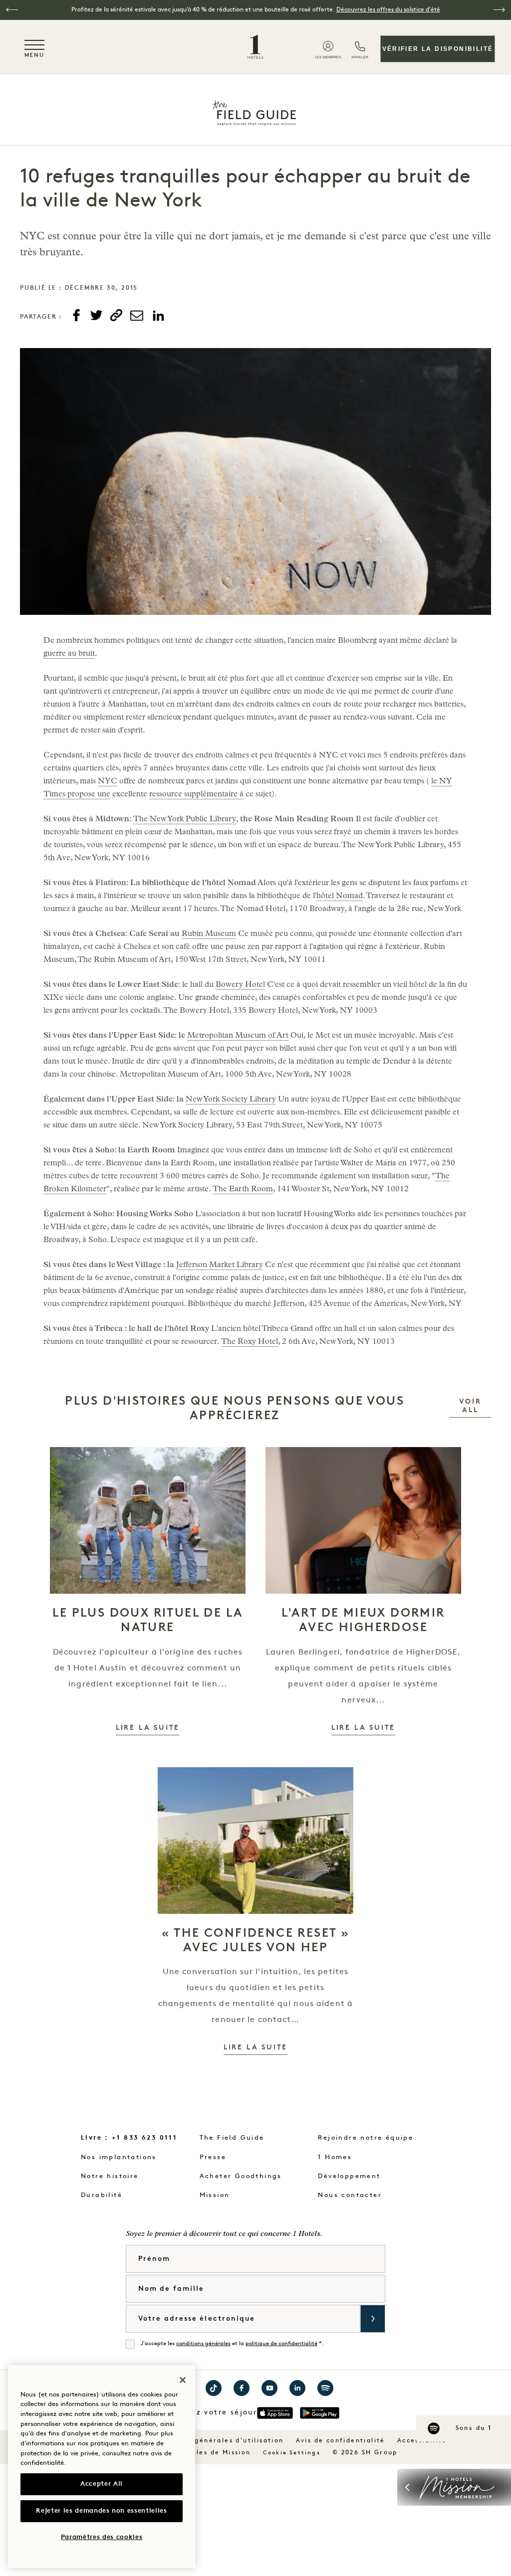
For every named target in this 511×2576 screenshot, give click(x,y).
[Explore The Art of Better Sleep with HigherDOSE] (363, 1520)
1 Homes (335, 2157)
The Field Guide (232, 2138)
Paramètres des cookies (102, 2537)
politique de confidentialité (281, 2344)
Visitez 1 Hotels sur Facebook (242, 2388)
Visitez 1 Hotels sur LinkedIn (297, 2388)
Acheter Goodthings (241, 2176)
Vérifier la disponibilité (438, 49)
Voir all (475, 1406)
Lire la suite (148, 1728)
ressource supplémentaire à (196, 795)
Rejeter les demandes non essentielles (101, 2511)
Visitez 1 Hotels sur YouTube (269, 2388)
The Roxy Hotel (250, 1342)
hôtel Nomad (340, 897)
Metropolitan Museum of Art (238, 1036)
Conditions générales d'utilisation (217, 2441)
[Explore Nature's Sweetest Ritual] (148, 1520)
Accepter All (102, 2484)
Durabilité (102, 2195)
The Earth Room (243, 1190)
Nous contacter (350, 2195)
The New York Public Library (185, 820)
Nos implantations (119, 2157)
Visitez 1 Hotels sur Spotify (325, 2388)
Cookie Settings (292, 2453)
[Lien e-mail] (137, 316)
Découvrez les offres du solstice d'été (388, 10)
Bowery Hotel (240, 985)
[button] (12, 10)
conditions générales (203, 2344)
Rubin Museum (209, 934)
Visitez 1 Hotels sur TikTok (214, 2388)
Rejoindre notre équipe (366, 2138)
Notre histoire (110, 2176)
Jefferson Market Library (220, 1266)
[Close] (183, 2380)
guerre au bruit (69, 654)
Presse (213, 2157)
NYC (108, 782)
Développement (349, 2176)
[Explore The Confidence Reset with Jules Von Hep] (255, 1840)
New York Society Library (231, 1100)
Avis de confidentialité (341, 2441)
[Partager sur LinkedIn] (158, 316)
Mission (215, 2195)
